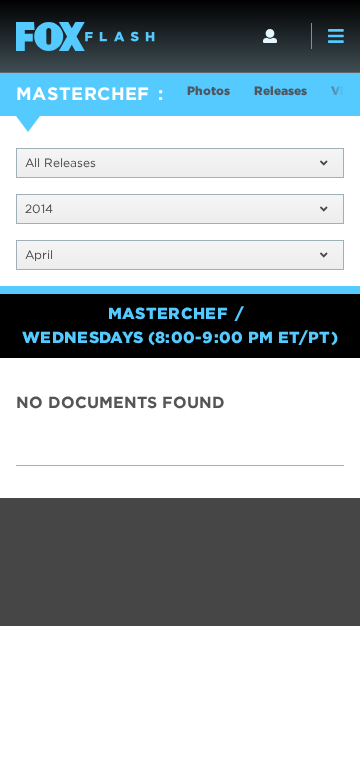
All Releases (60, 162)
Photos (208, 90)
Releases (280, 90)
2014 (39, 208)
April (39, 254)
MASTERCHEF (83, 93)
